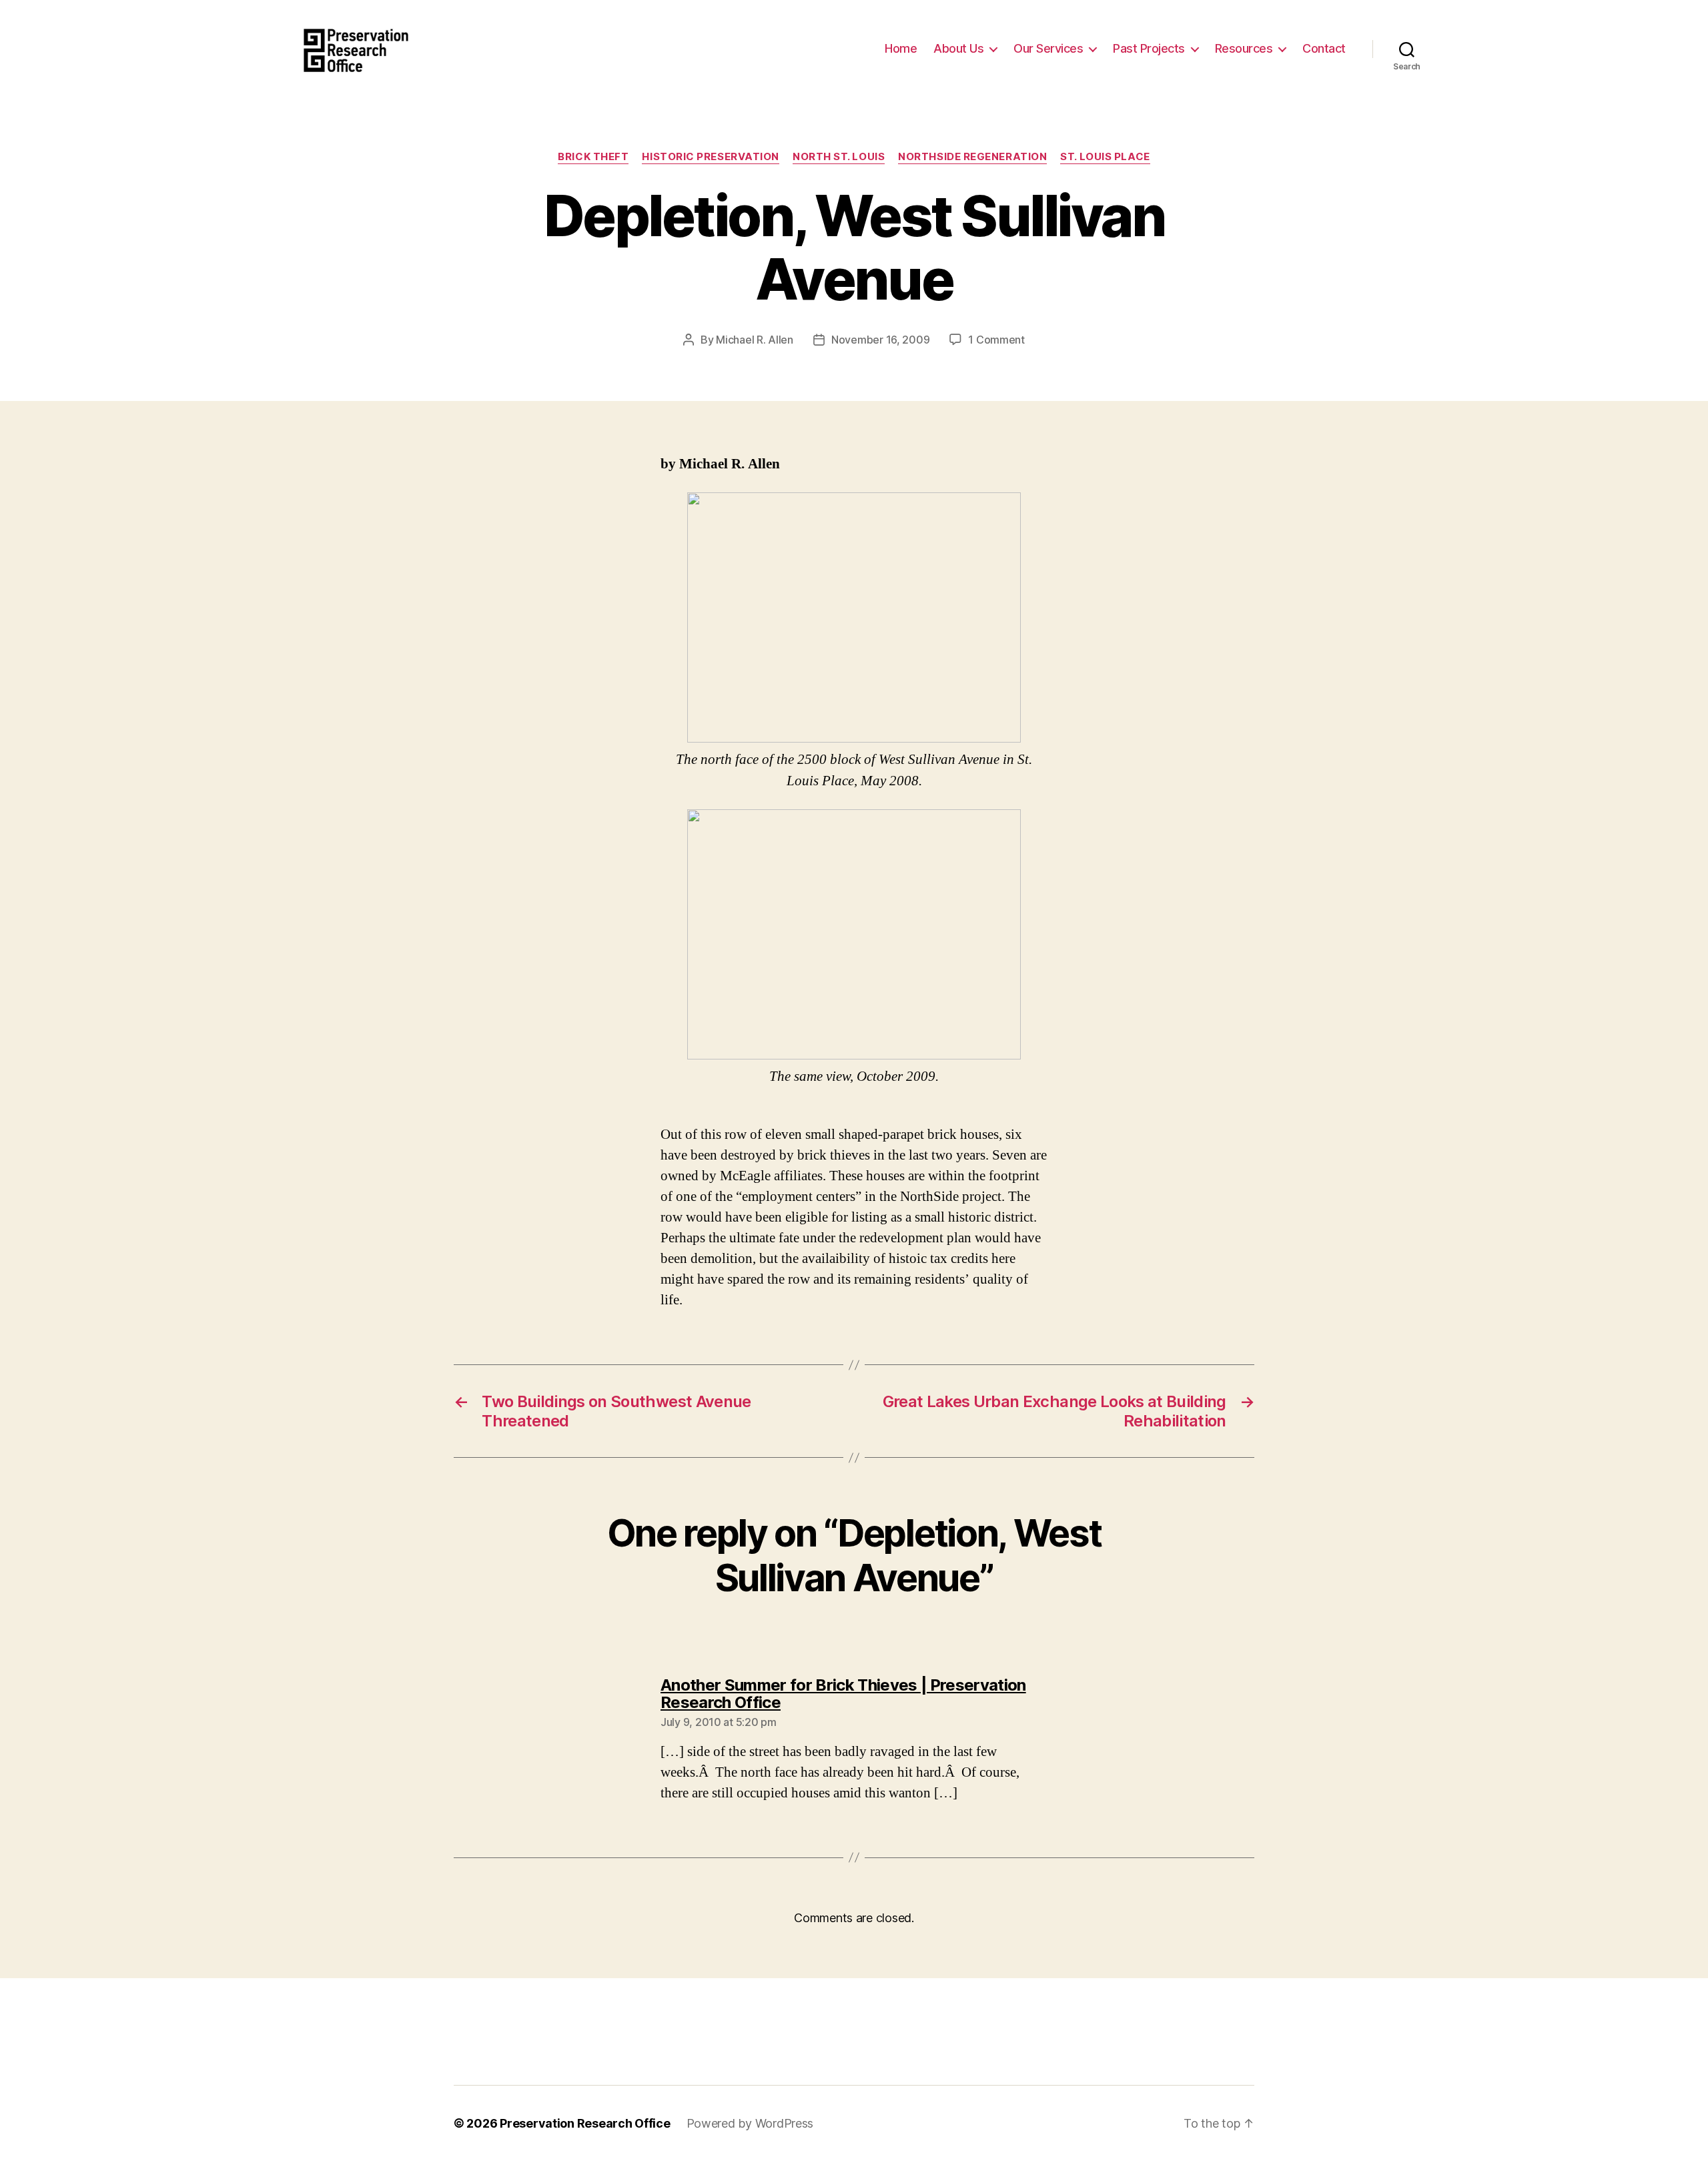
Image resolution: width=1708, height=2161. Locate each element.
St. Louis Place (1105, 157)
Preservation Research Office (585, 2123)
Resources (1244, 48)
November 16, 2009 (880, 340)
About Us (958, 48)
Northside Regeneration (972, 157)
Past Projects (1149, 48)
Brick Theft (593, 157)
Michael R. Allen (755, 340)
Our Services (1048, 48)
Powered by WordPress (750, 2123)
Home (901, 48)
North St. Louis (839, 157)
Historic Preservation (711, 157)
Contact (1324, 48)
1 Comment (996, 340)
